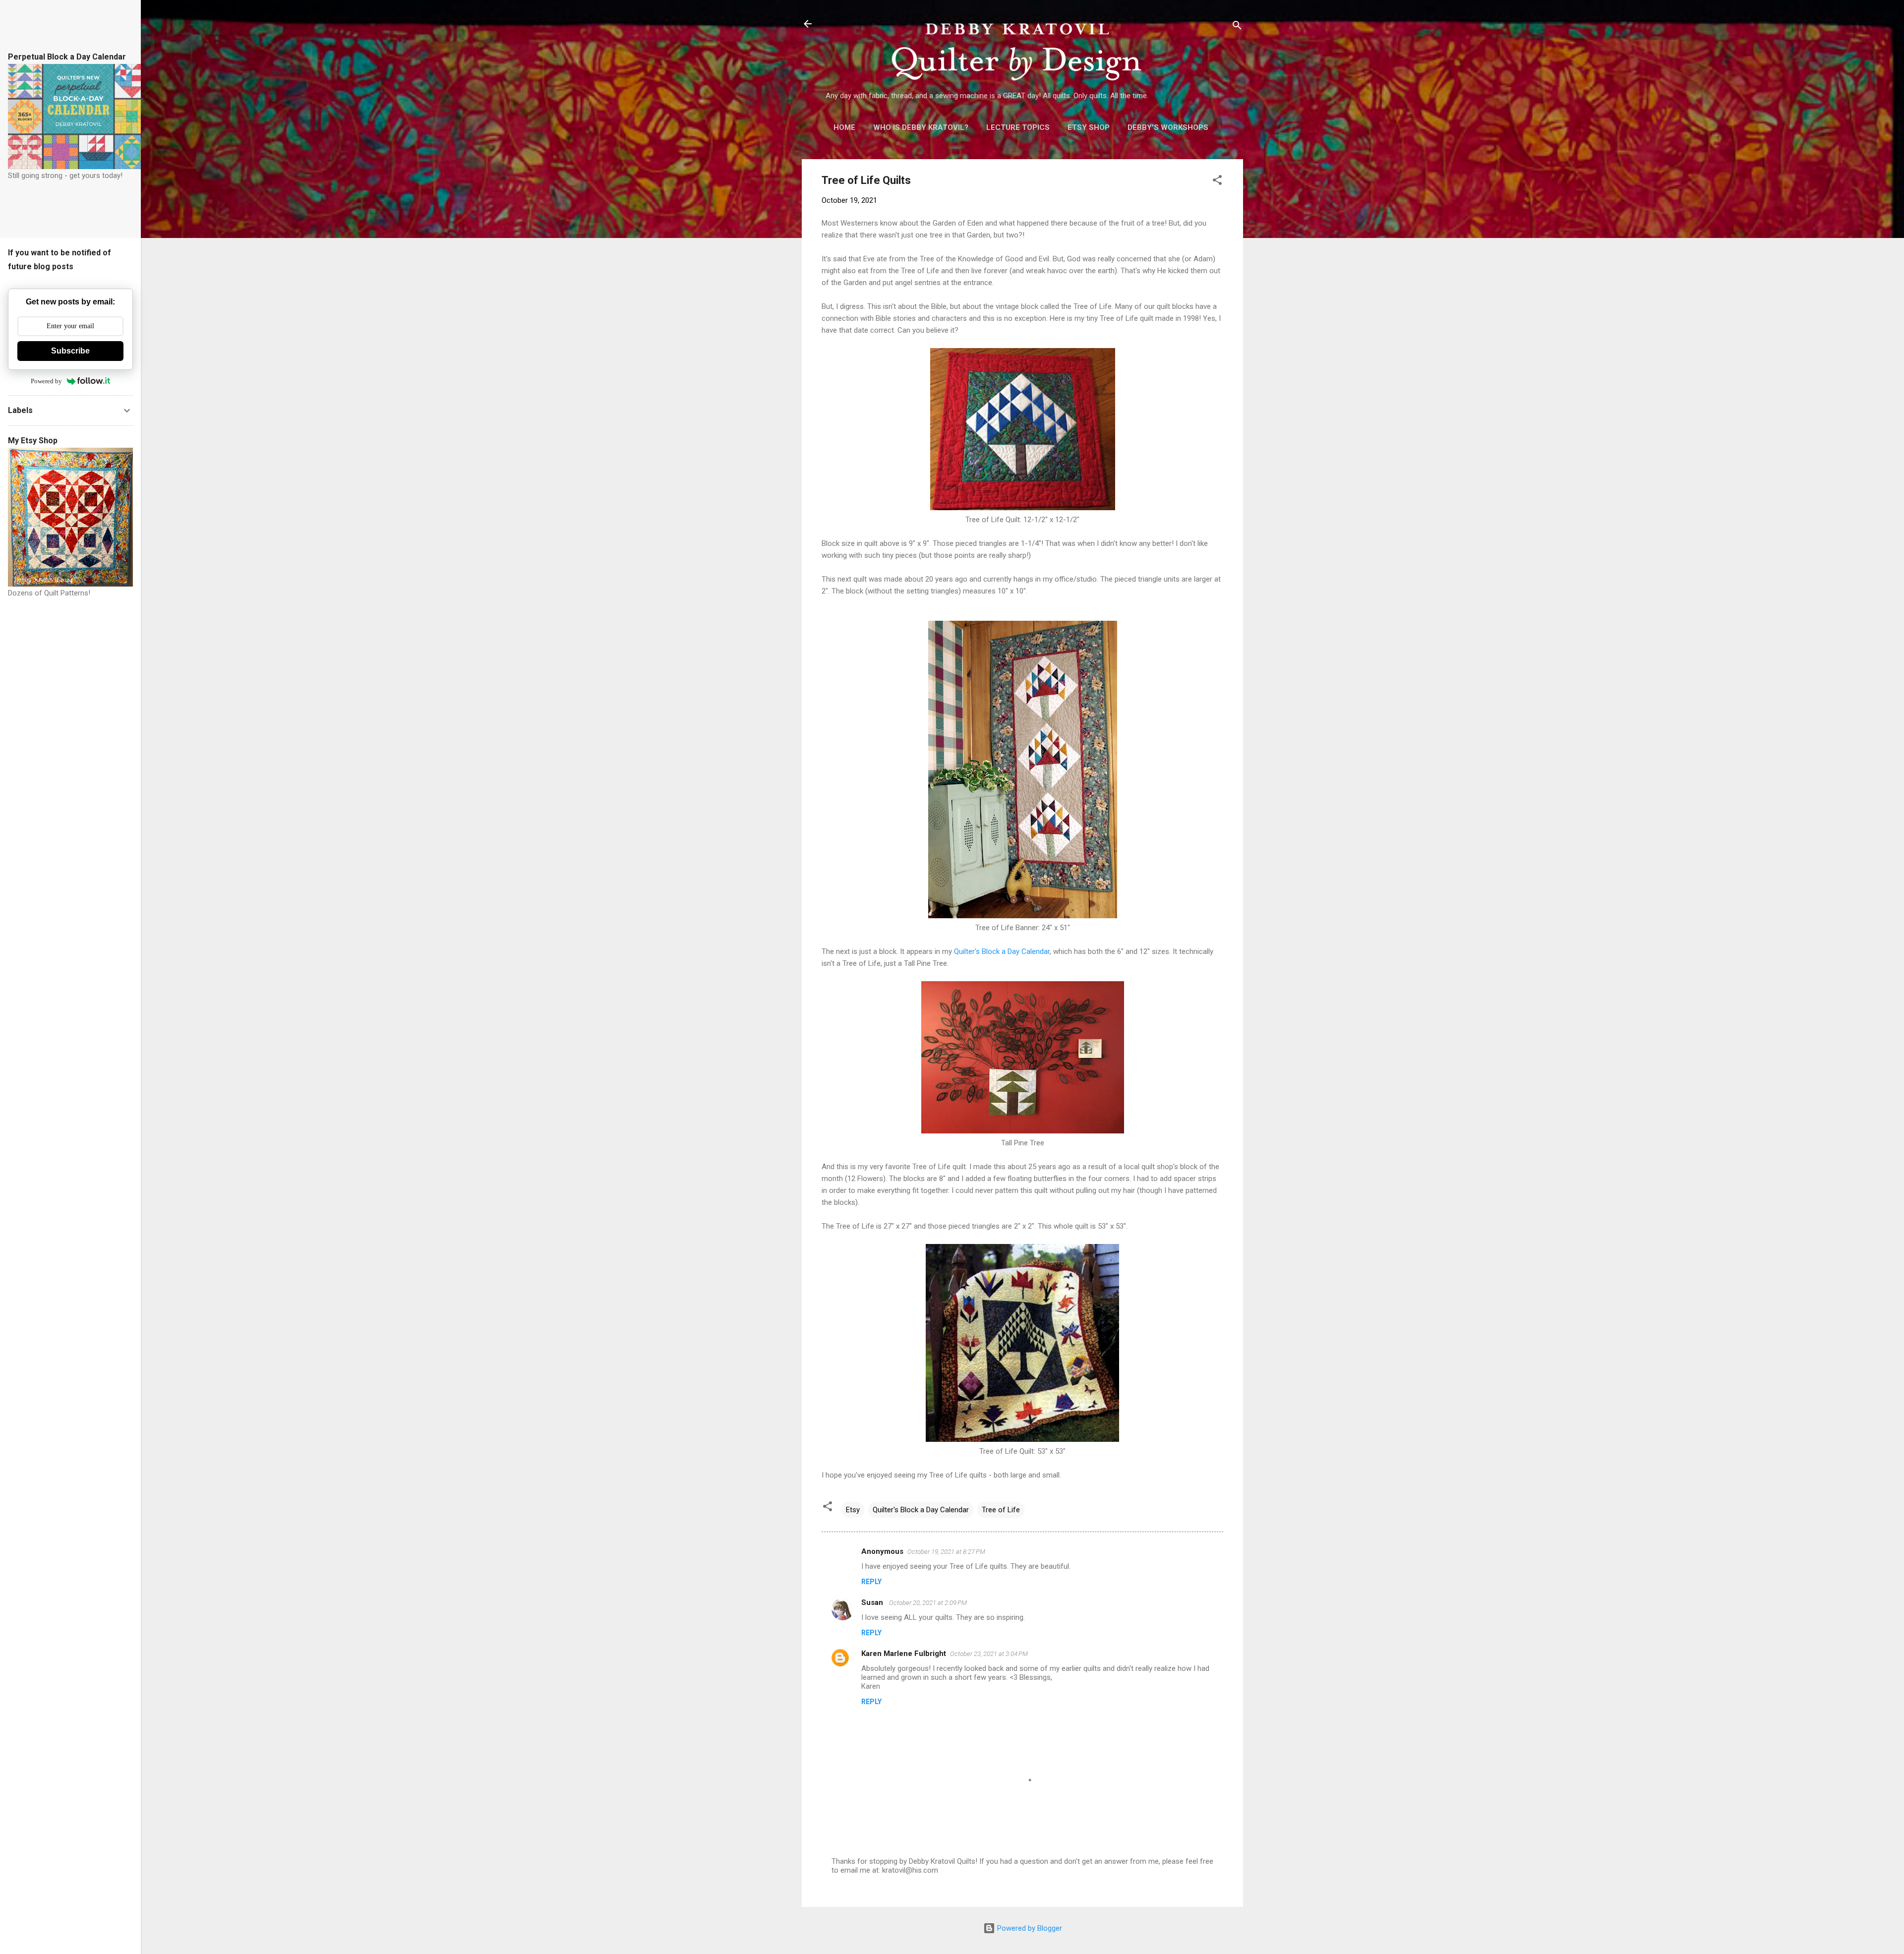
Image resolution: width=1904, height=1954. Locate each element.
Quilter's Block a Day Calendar (1002, 951)
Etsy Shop (1089, 127)
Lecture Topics (1018, 127)
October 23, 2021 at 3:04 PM (989, 1654)
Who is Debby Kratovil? (921, 127)
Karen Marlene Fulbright (904, 1654)
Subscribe (70, 351)
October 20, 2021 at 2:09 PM (928, 1603)
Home (844, 127)
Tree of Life (1001, 1510)
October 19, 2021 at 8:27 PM (946, 1552)
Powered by (46, 381)
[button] (1217, 182)
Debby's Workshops (1168, 127)
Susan (873, 1602)
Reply (871, 1582)
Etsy (853, 1510)
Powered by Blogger (1029, 1928)
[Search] (1237, 27)
